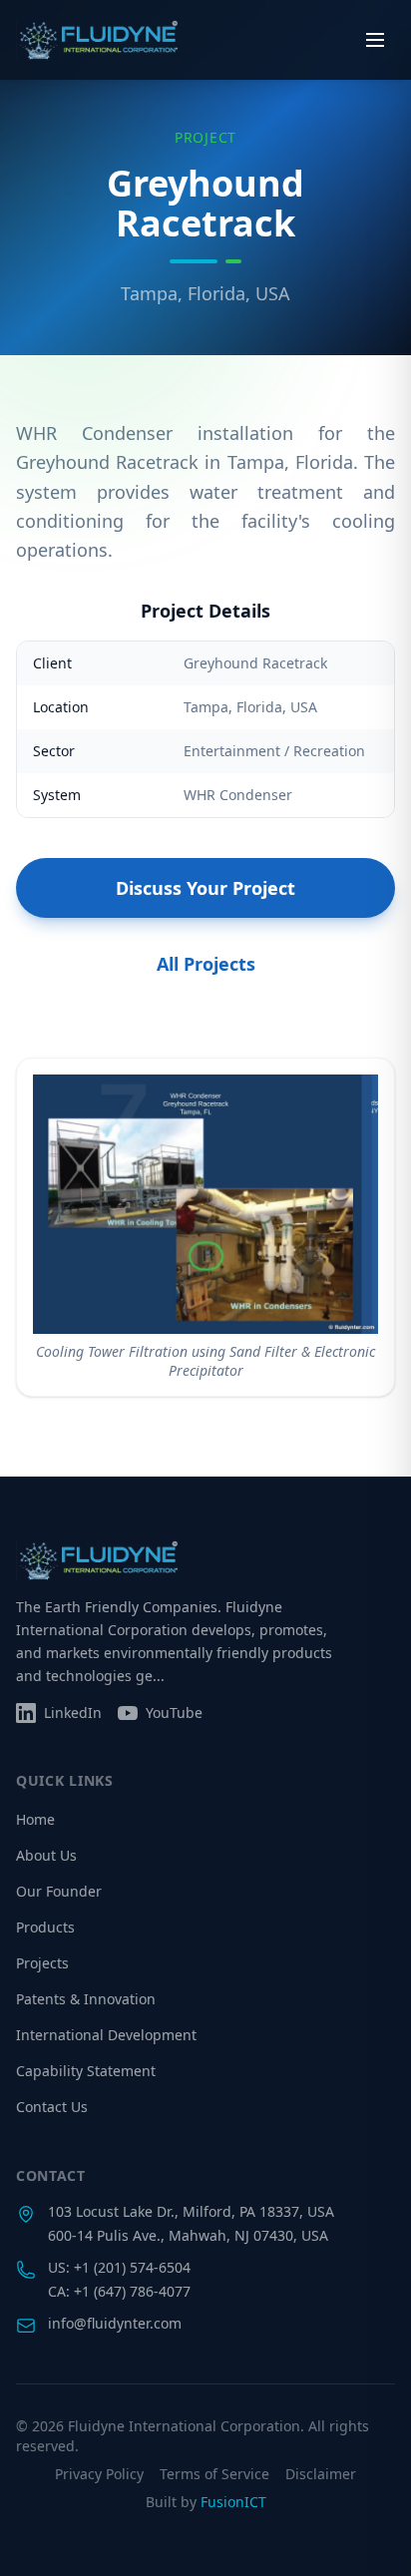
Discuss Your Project (205, 888)
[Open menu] (375, 40)
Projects (42, 1963)
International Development (106, 2035)
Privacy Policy (99, 2474)
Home (35, 1819)
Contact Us (52, 2107)
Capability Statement (86, 2071)
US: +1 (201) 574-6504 (119, 2267)
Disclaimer (321, 2474)
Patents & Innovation (86, 1999)
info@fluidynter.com (115, 2323)
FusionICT (233, 2502)
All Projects (206, 964)
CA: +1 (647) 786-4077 (119, 2291)
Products (45, 1927)
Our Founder (59, 1891)
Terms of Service (214, 2474)
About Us (46, 1855)
